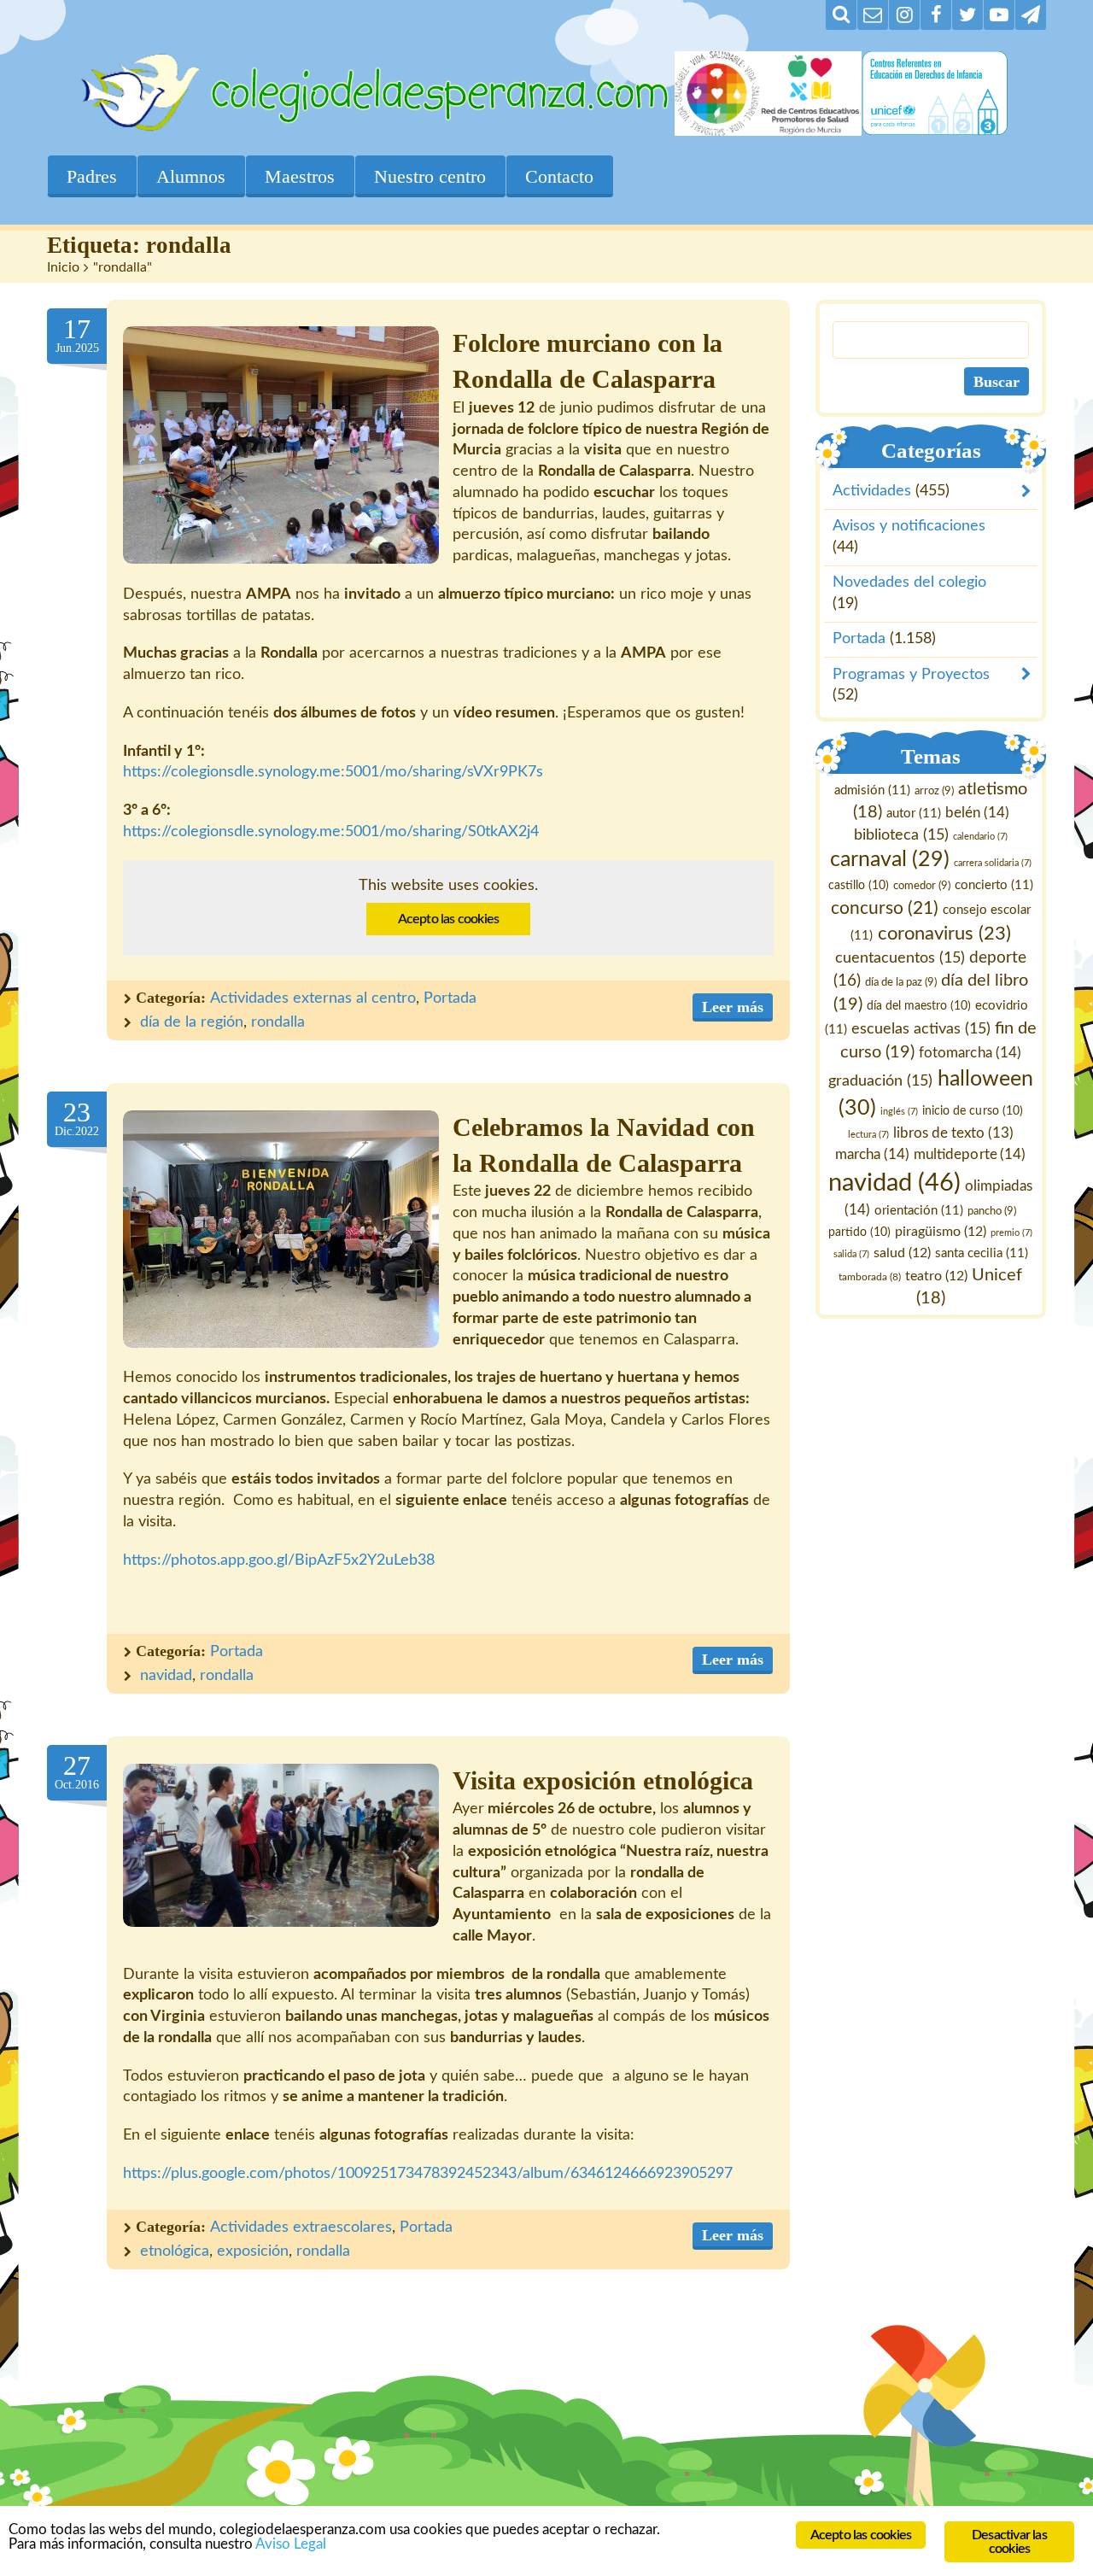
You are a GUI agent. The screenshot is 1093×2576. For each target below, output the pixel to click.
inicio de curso (973, 1111)
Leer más (733, 1007)
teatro (937, 1276)
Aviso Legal (291, 2544)
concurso (885, 908)
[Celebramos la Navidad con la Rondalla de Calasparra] (281, 1229)
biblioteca (901, 835)
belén (977, 813)
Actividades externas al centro (313, 998)
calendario (980, 837)
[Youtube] (999, 15)
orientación (920, 1211)
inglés (900, 1112)
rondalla (278, 1022)
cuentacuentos (900, 958)
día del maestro (919, 1006)
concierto (994, 886)
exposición (253, 2251)
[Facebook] (936, 15)
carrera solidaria (993, 864)
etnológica (175, 2251)
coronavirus (944, 934)
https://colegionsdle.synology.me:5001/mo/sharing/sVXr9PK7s (333, 772)
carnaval (890, 861)
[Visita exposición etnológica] (281, 1845)
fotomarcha (970, 1053)
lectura (868, 1136)
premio (1012, 1233)
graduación (881, 1081)
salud (902, 1253)
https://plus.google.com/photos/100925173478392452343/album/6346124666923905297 (428, 2174)
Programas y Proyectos (911, 675)
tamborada (871, 1277)
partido (860, 1232)
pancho (993, 1211)
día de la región (192, 1022)
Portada (450, 998)
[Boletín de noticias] (873, 15)
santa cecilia (982, 1253)
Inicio (63, 267)
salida (851, 1254)
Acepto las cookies (449, 919)
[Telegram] (1031, 15)
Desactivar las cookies (1009, 2542)
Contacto (559, 176)
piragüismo (941, 1232)
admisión (872, 790)
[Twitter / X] (967, 15)
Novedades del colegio (909, 583)
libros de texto (953, 1134)
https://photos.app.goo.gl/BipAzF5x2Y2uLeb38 (279, 1560)
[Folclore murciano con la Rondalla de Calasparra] (281, 445)
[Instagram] (904, 15)
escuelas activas (921, 1029)
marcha (873, 1154)
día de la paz (901, 982)
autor (914, 814)
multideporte (970, 1154)
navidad (166, 1676)
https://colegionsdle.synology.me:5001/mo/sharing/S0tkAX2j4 (331, 832)
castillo (859, 887)
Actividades (872, 492)
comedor (922, 887)
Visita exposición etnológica (603, 1781)
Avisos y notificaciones (909, 527)
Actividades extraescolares (301, 2228)
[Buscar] (841, 15)
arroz (934, 791)
